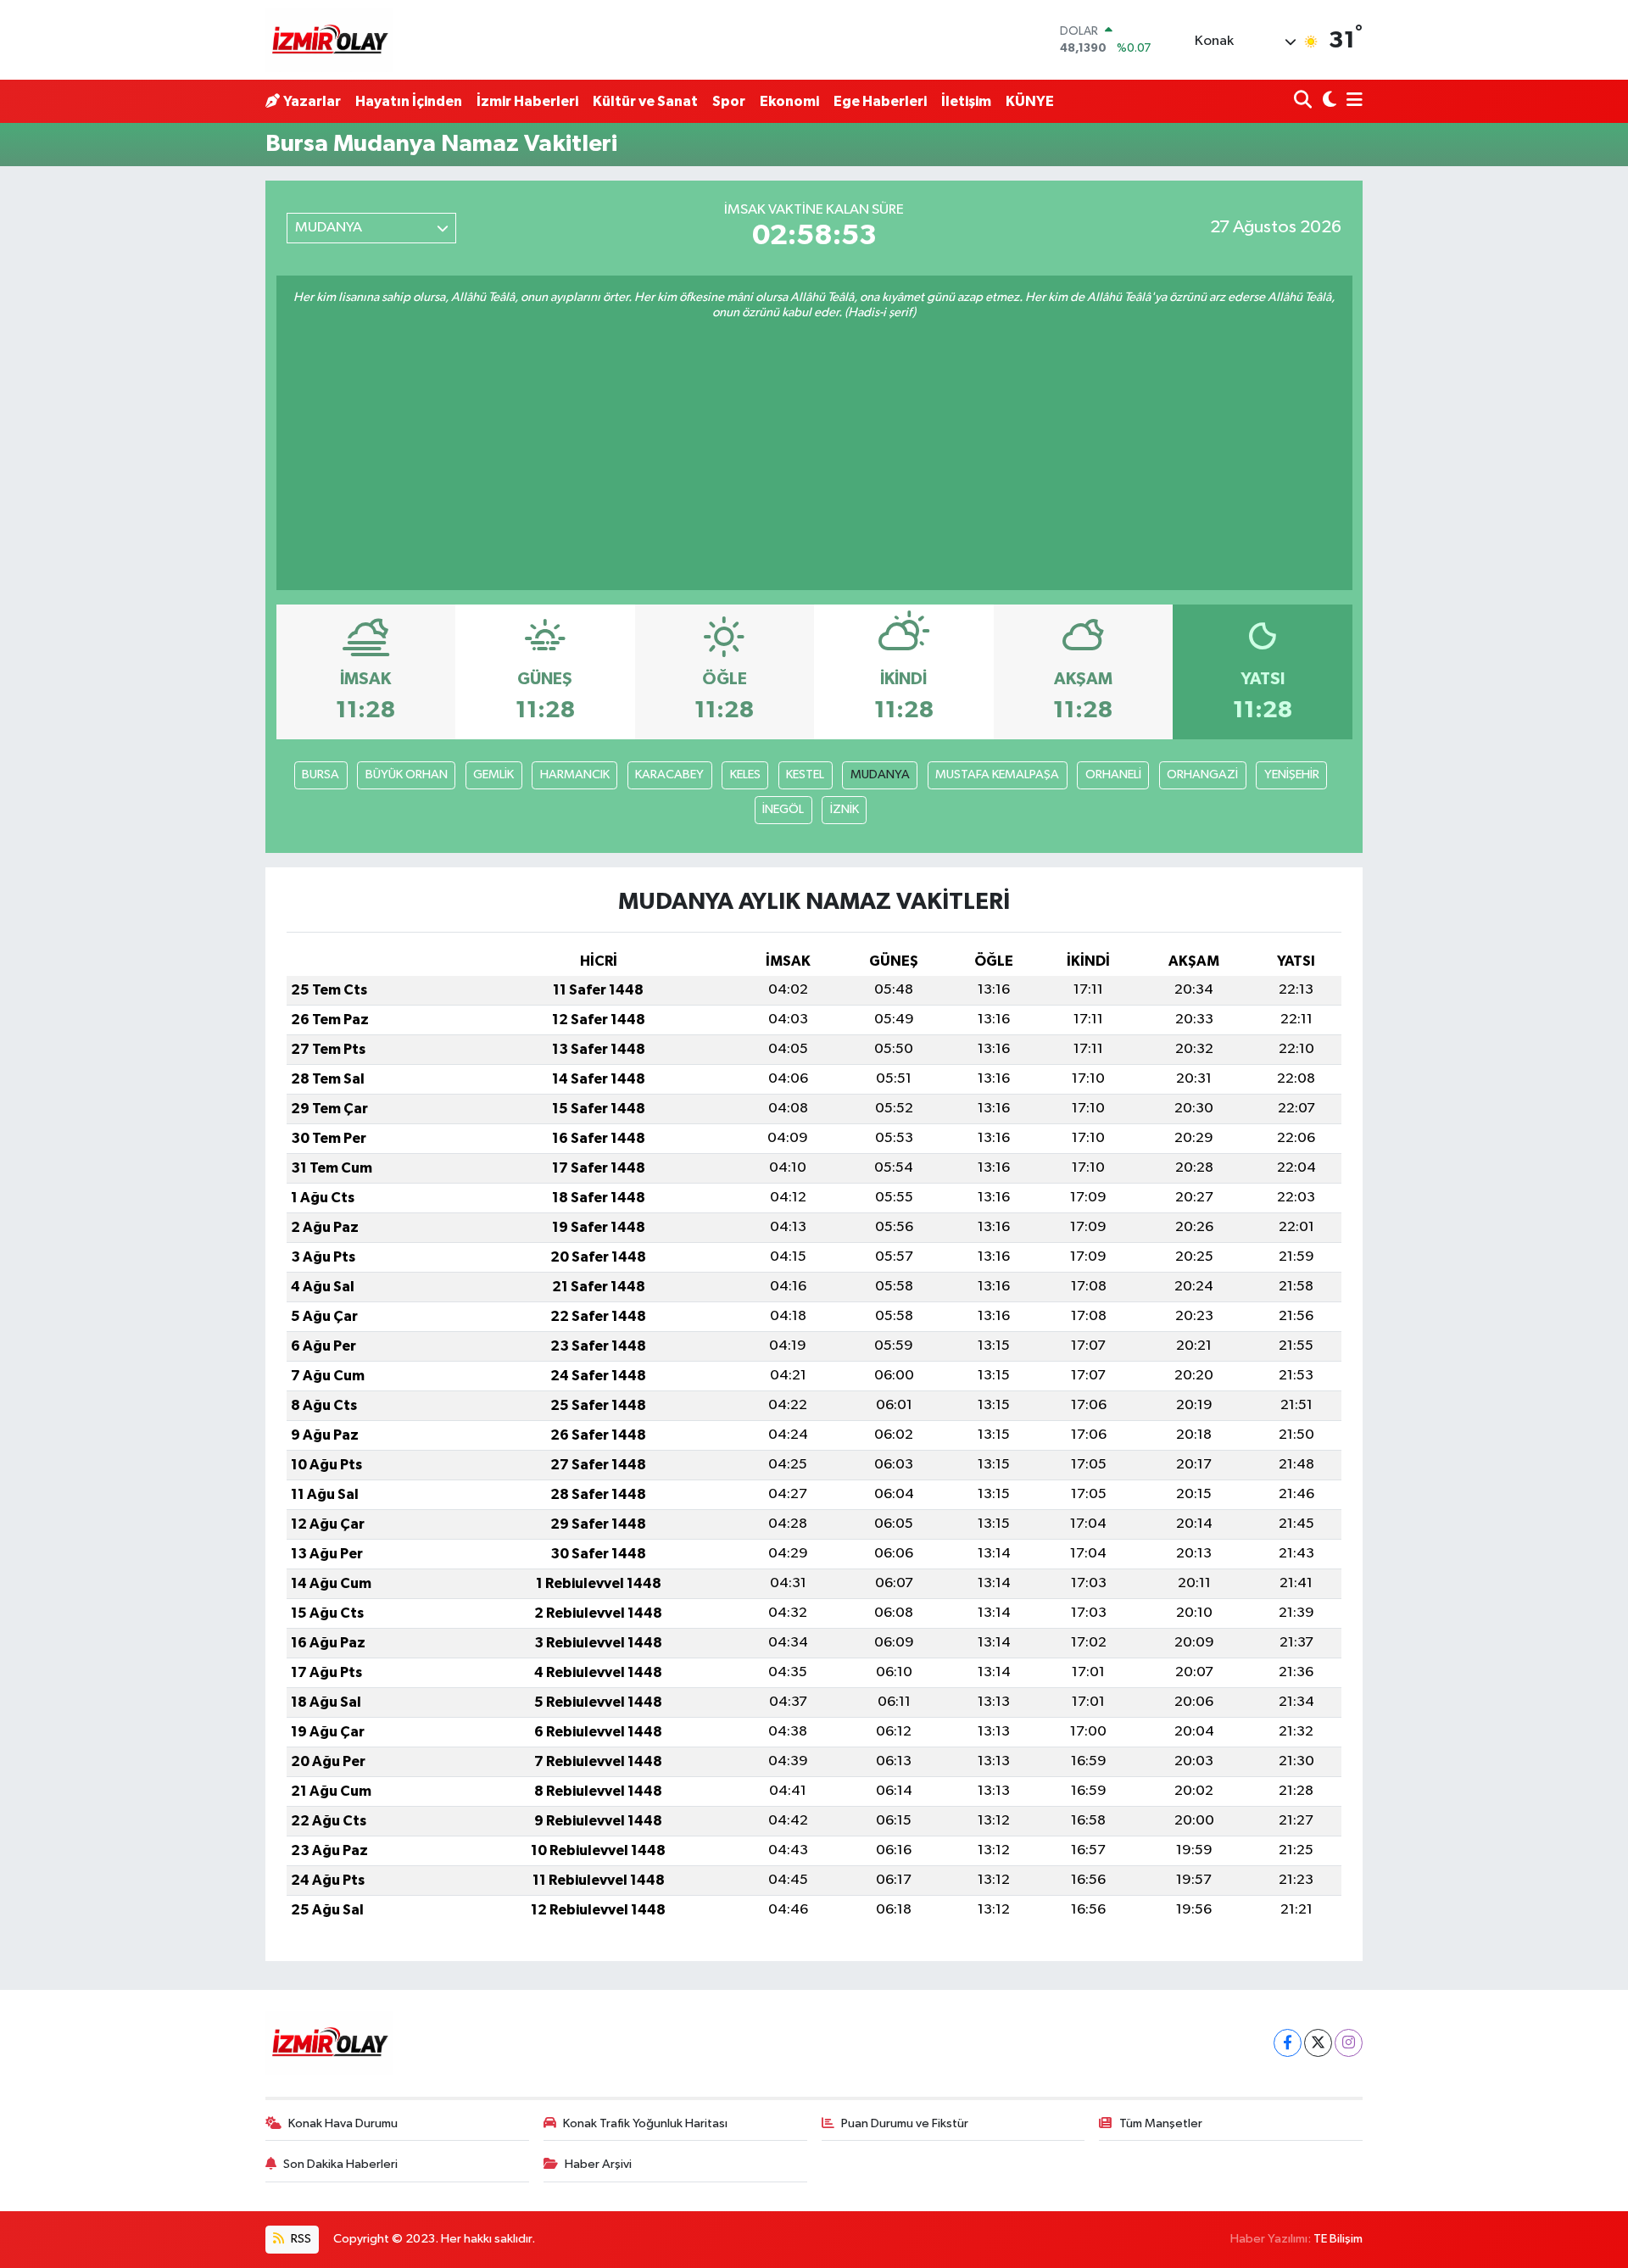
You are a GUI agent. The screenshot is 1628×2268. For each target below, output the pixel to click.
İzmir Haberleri (527, 101)
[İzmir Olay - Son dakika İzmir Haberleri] (329, 40)
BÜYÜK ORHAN (407, 775)
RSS (300, 2239)
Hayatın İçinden (409, 101)
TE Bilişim (1338, 2239)
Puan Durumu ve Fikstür (905, 2123)
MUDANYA (880, 775)
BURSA (321, 775)
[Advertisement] (814, 449)
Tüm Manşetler (1161, 2123)
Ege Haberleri (880, 101)
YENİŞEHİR (1292, 775)
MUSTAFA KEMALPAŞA (997, 775)
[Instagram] (1349, 2043)
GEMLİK (493, 775)
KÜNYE (1030, 101)
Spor (729, 101)
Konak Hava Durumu (343, 2123)
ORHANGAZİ (1202, 775)
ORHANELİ (1113, 775)
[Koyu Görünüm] (1327, 101)
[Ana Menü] (1352, 101)
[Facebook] (1288, 2043)
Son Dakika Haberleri (340, 2164)
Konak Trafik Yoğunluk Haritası (645, 2123)
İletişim (966, 101)
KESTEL (805, 775)
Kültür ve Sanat (645, 101)
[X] (1318, 2043)
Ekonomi (789, 101)
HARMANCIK (575, 775)
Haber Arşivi (598, 2164)
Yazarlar (312, 101)
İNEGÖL (783, 809)
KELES (745, 775)
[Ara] (1305, 101)
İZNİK (845, 809)
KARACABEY (669, 775)
